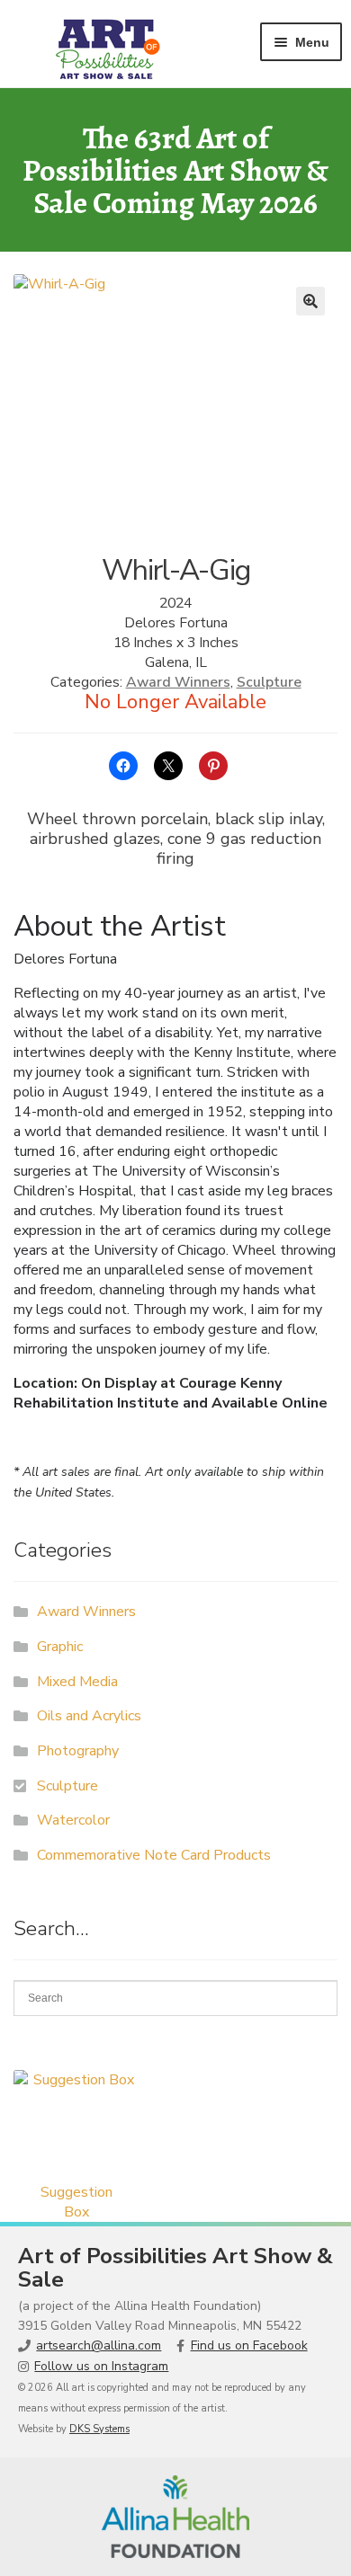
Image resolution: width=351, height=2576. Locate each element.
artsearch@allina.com (99, 2345)
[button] (310, 301)
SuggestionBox (76, 2202)
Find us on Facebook (249, 2345)
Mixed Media (77, 1682)
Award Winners (178, 682)
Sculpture (269, 682)
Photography (78, 1751)
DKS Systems (99, 2429)
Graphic (60, 1647)
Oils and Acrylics (89, 1716)
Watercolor (73, 1820)
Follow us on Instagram (101, 2366)
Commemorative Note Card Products (154, 1855)
